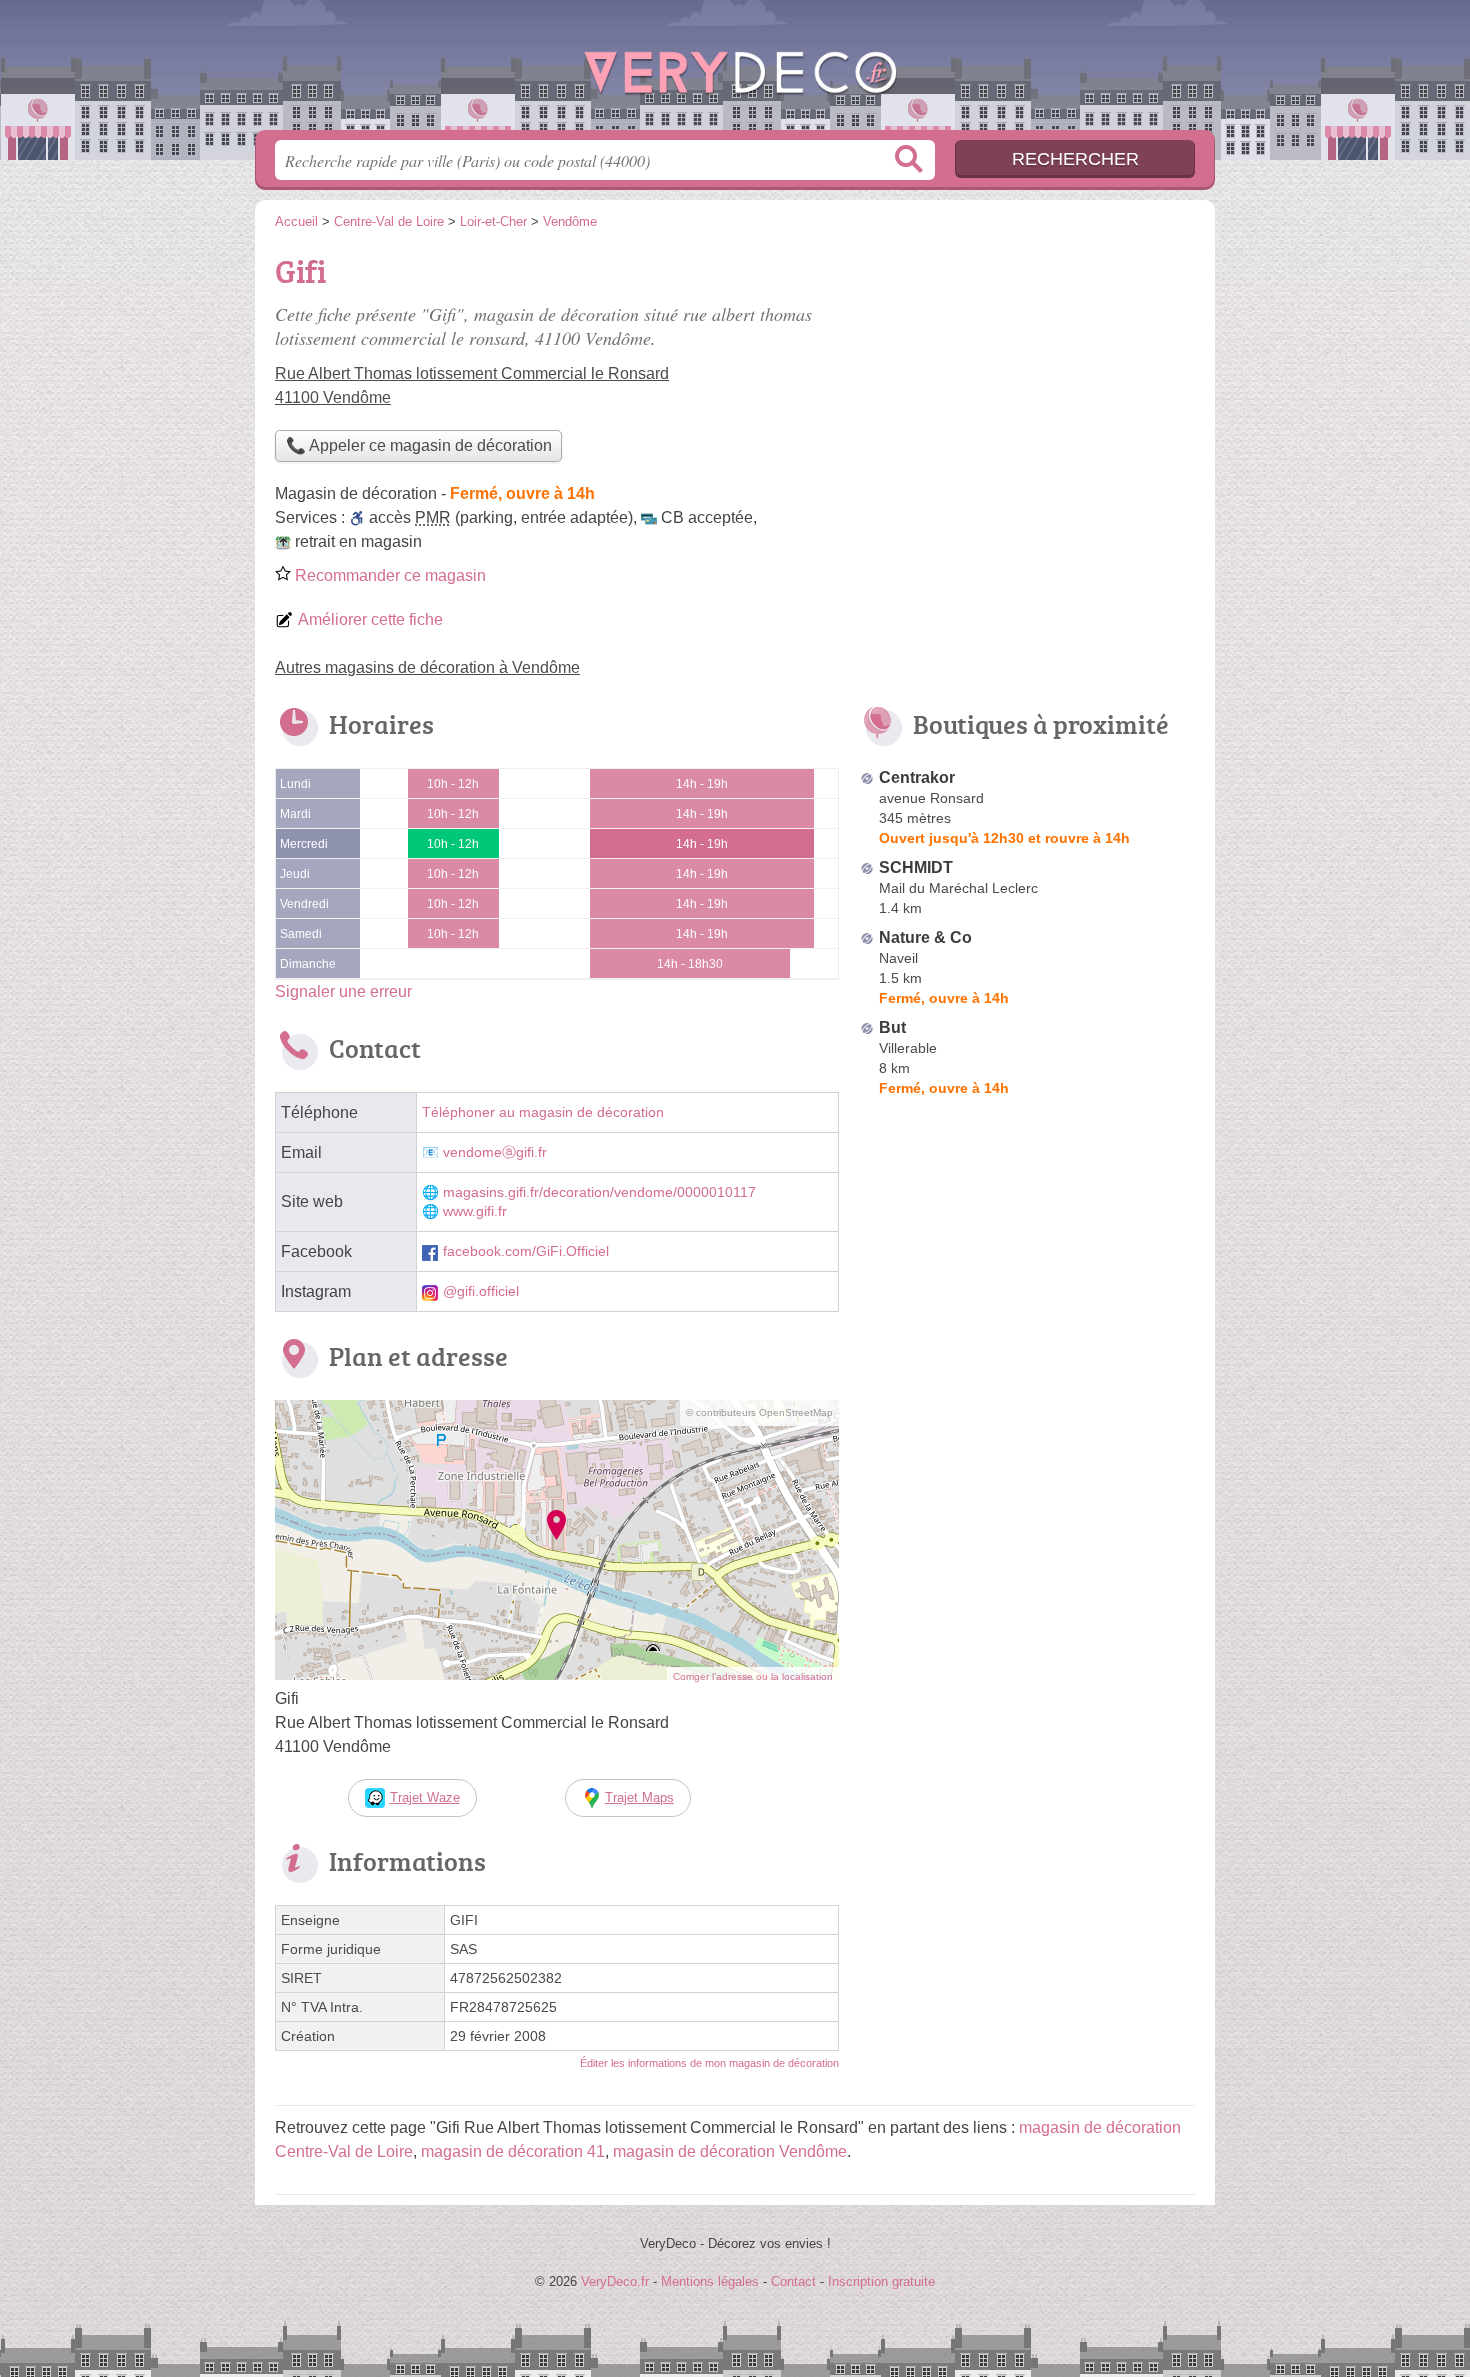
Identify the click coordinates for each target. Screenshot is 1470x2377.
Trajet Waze (425, 1797)
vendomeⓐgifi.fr (495, 1152)
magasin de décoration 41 (513, 2151)
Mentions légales (710, 2281)
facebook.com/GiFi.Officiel (526, 1251)
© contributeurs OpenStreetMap (759, 1412)
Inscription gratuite (881, 2281)
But (892, 1027)
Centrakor (917, 777)
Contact (793, 2281)
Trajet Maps (639, 1797)
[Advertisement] (1027, 386)
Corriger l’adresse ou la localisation (753, 1676)
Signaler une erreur (343, 991)
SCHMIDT (916, 867)
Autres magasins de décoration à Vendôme (427, 667)
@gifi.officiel (481, 1291)
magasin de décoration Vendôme (730, 2151)
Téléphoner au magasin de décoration (543, 1112)
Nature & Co (925, 937)
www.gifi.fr (475, 1211)
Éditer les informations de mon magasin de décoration (709, 2063)
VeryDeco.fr (735, 71)
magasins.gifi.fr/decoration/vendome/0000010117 (599, 1192)
